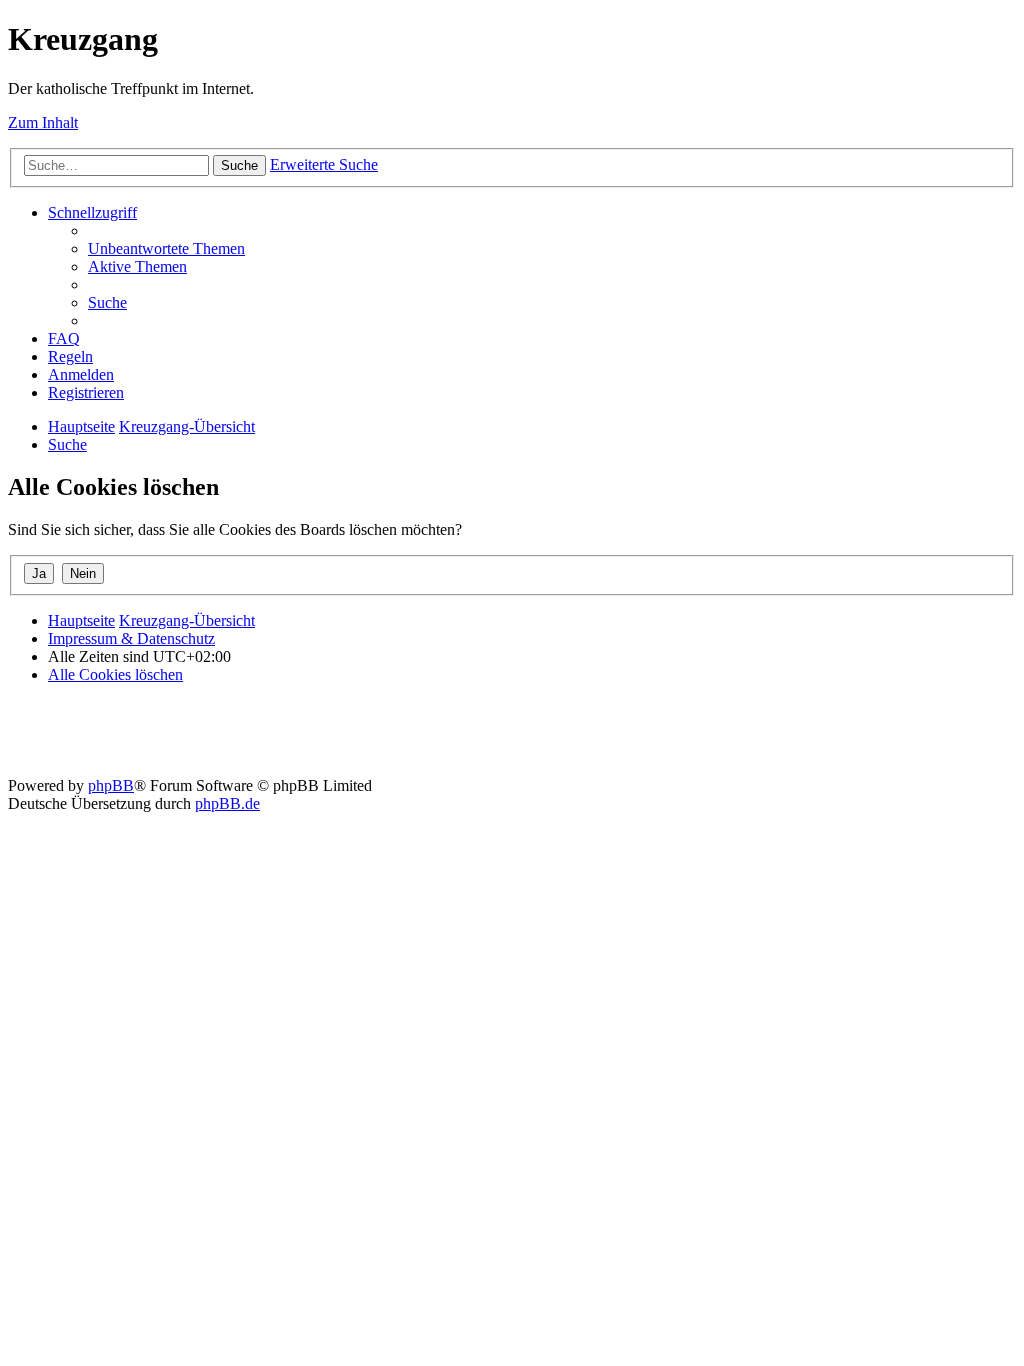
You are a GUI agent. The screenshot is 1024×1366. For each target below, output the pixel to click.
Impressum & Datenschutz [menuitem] (131, 638)
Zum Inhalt (43, 122)
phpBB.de (227, 803)
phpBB (111, 785)
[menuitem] (166, 248)
